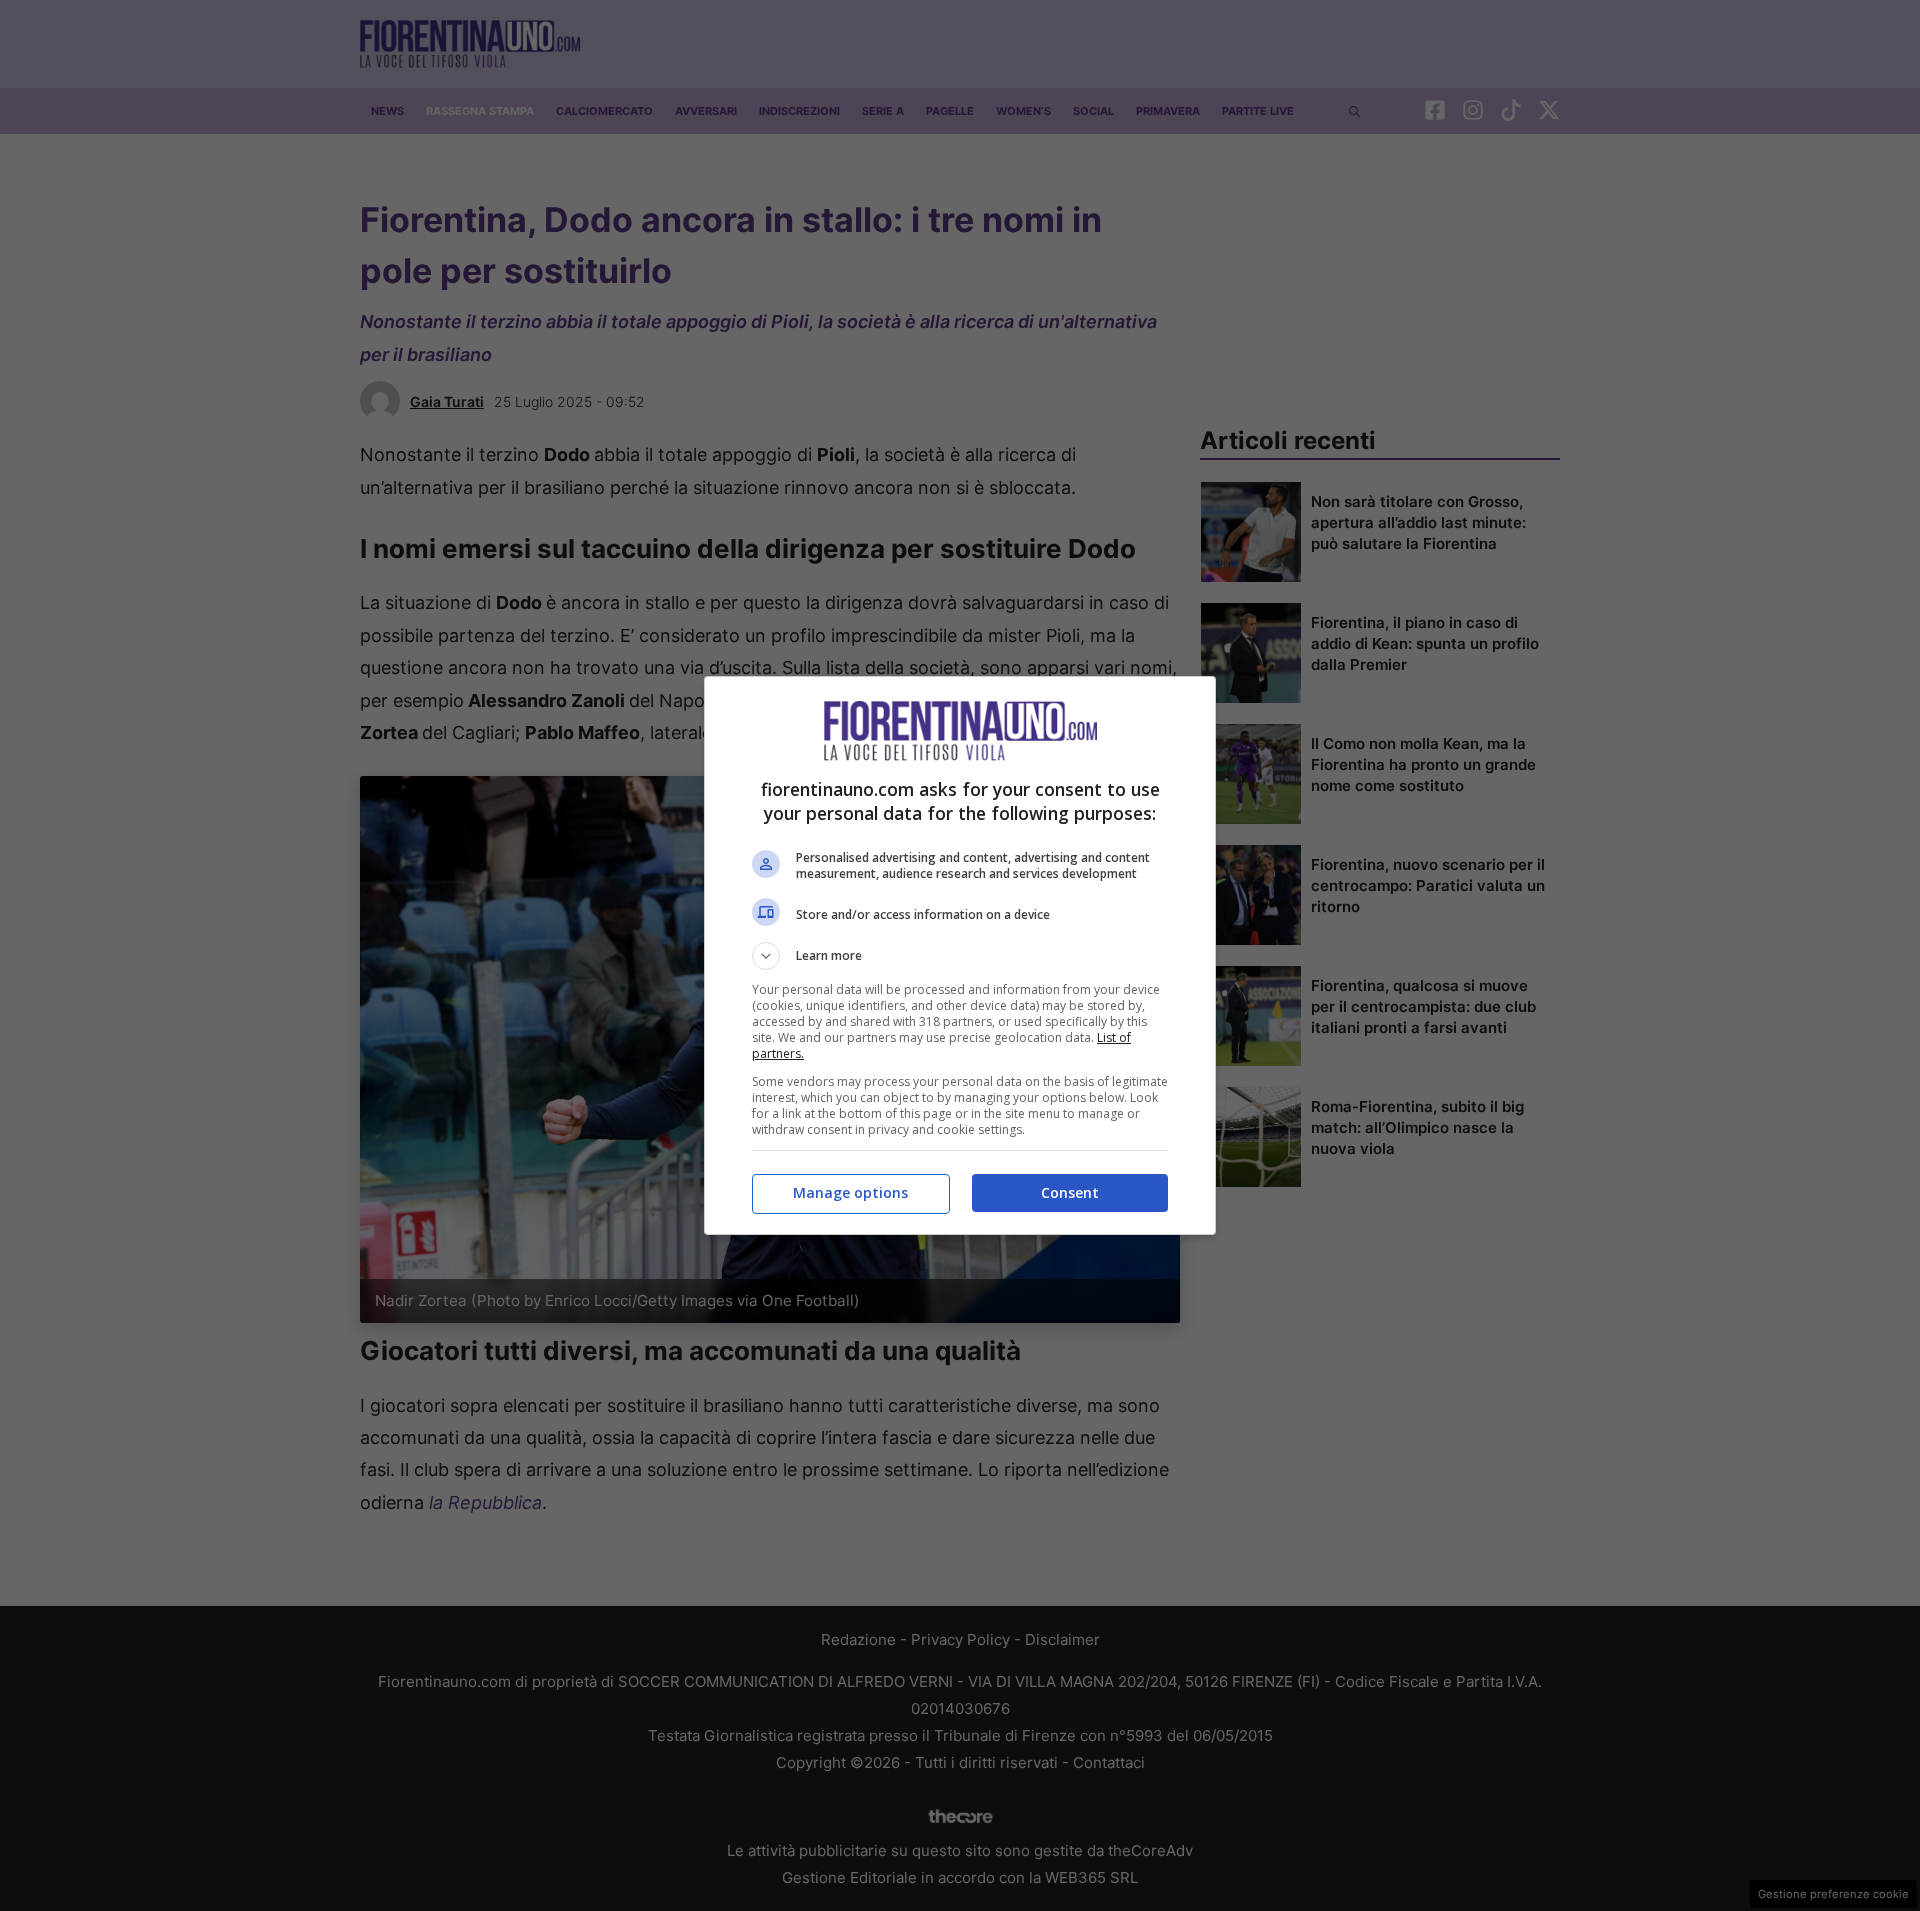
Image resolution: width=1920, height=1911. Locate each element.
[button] (960, 956)
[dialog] (960, 955)
